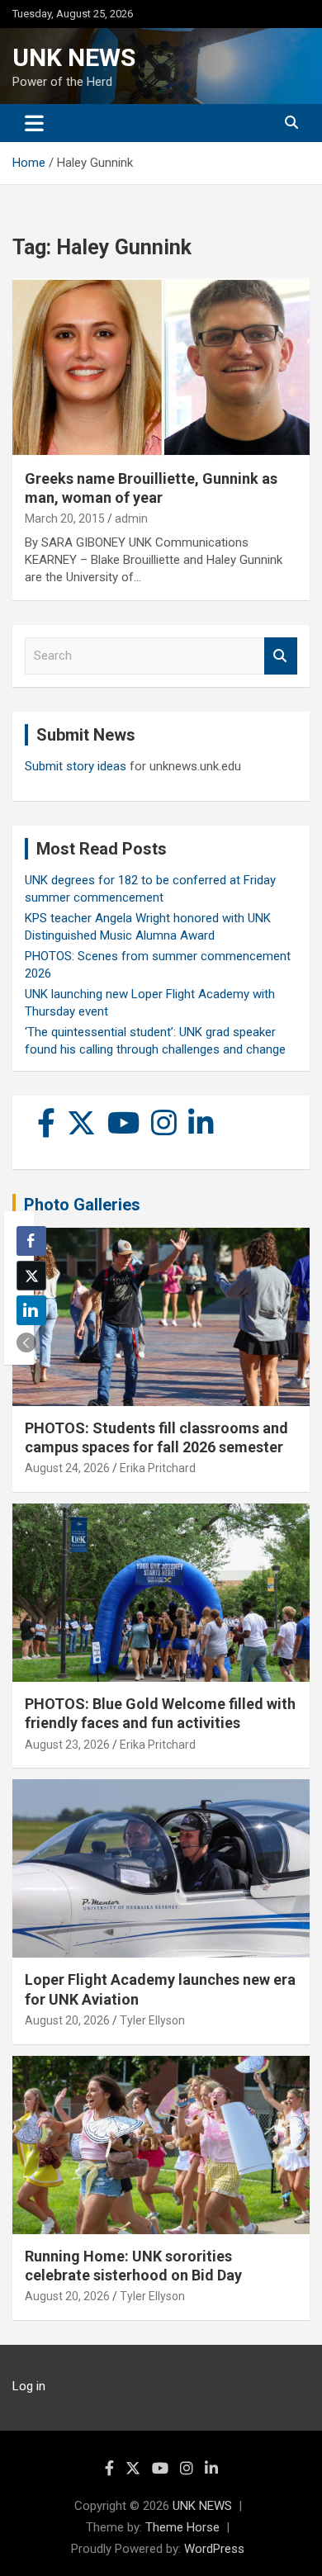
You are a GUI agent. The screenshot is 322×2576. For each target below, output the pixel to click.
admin (131, 519)
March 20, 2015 (65, 519)
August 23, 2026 (67, 1745)
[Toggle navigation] (34, 123)
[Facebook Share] (31, 1241)
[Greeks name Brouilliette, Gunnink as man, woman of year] (161, 367)
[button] (26, 1342)
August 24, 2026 (67, 1468)
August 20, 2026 (67, 2020)
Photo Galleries (82, 1205)
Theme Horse (182, 2527)
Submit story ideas (76, 766)
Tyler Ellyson (152, 2020)
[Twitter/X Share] (31, 1276)
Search (281, 656)
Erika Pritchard (158, 1468)
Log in (29, 2386)
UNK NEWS (74, 57)
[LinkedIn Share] (31, 1310)
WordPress (214, 2549)
